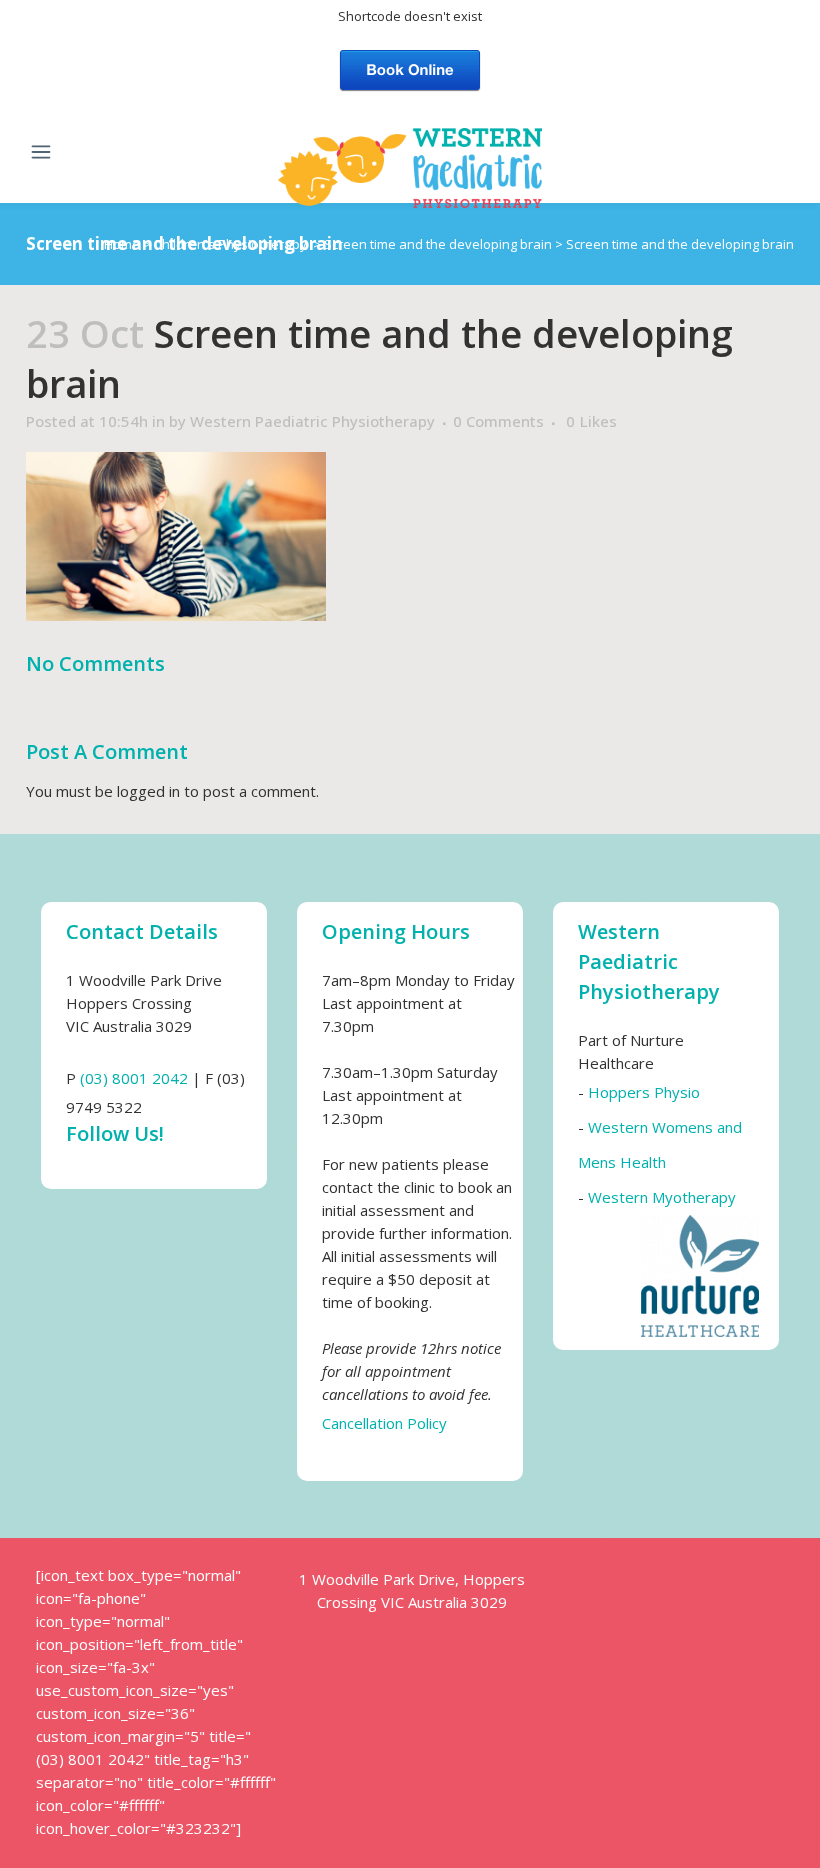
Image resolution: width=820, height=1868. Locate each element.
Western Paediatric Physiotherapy (312, 421)
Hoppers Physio (644, 1092)
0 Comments (498, 421)
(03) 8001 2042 (134, 1078)
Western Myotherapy (662, 1197)
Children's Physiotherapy (230, 244)
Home (122, 244)
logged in (148, 791)
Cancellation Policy (384, 1423)
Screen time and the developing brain (438, 244)
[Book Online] (410, 68)
